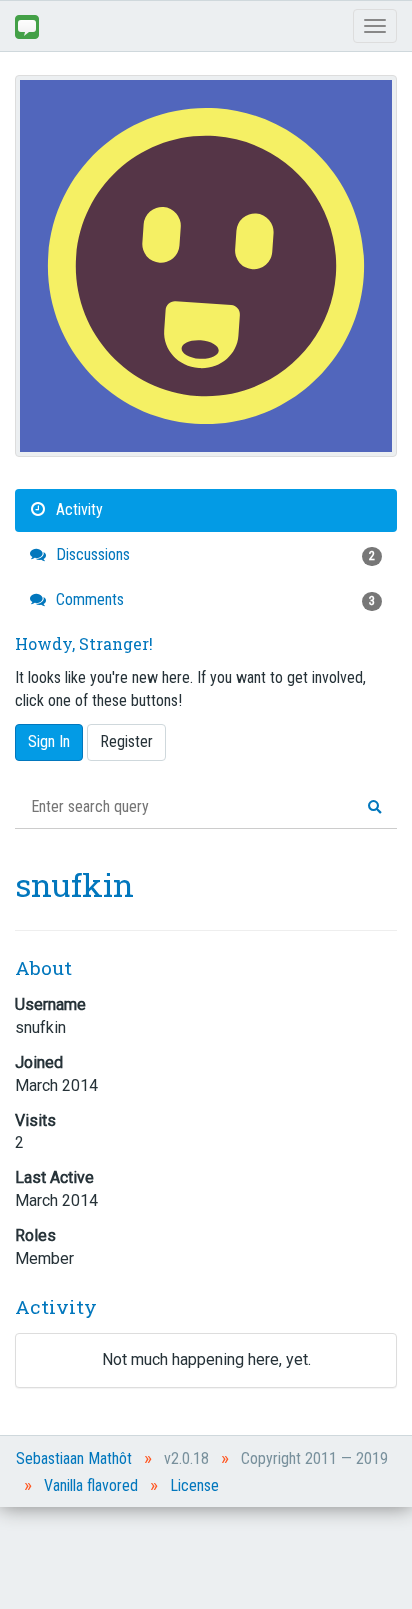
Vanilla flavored (91, 1485)
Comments (213, 599)
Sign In (49, 741)
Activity (77, 509)
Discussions (213, 554)
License (194, 1485)
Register (126, 741)
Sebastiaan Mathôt (74, 1458)
